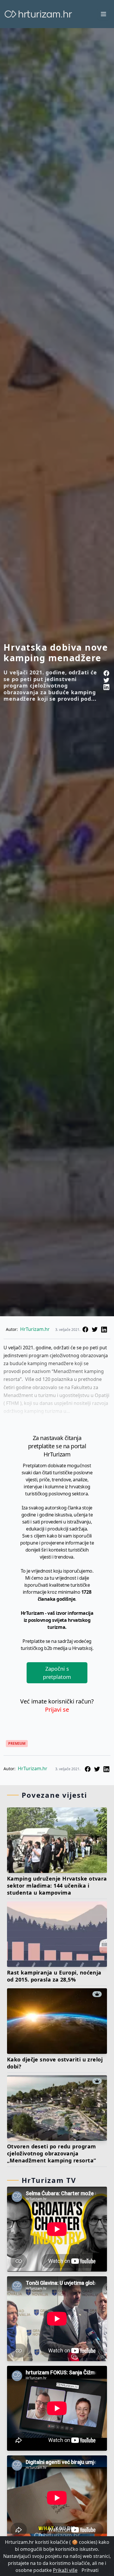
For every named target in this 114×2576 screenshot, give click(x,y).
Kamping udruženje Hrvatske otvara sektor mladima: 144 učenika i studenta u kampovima (57, 1886)
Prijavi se (57, 1709)
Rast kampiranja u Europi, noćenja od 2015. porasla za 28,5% (54, 1976)
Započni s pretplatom (57, 1673)
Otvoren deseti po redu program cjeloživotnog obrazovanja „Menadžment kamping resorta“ (52, 2153)
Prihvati (90, 2570)
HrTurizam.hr (35, 1329)
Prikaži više (65, 2570)
